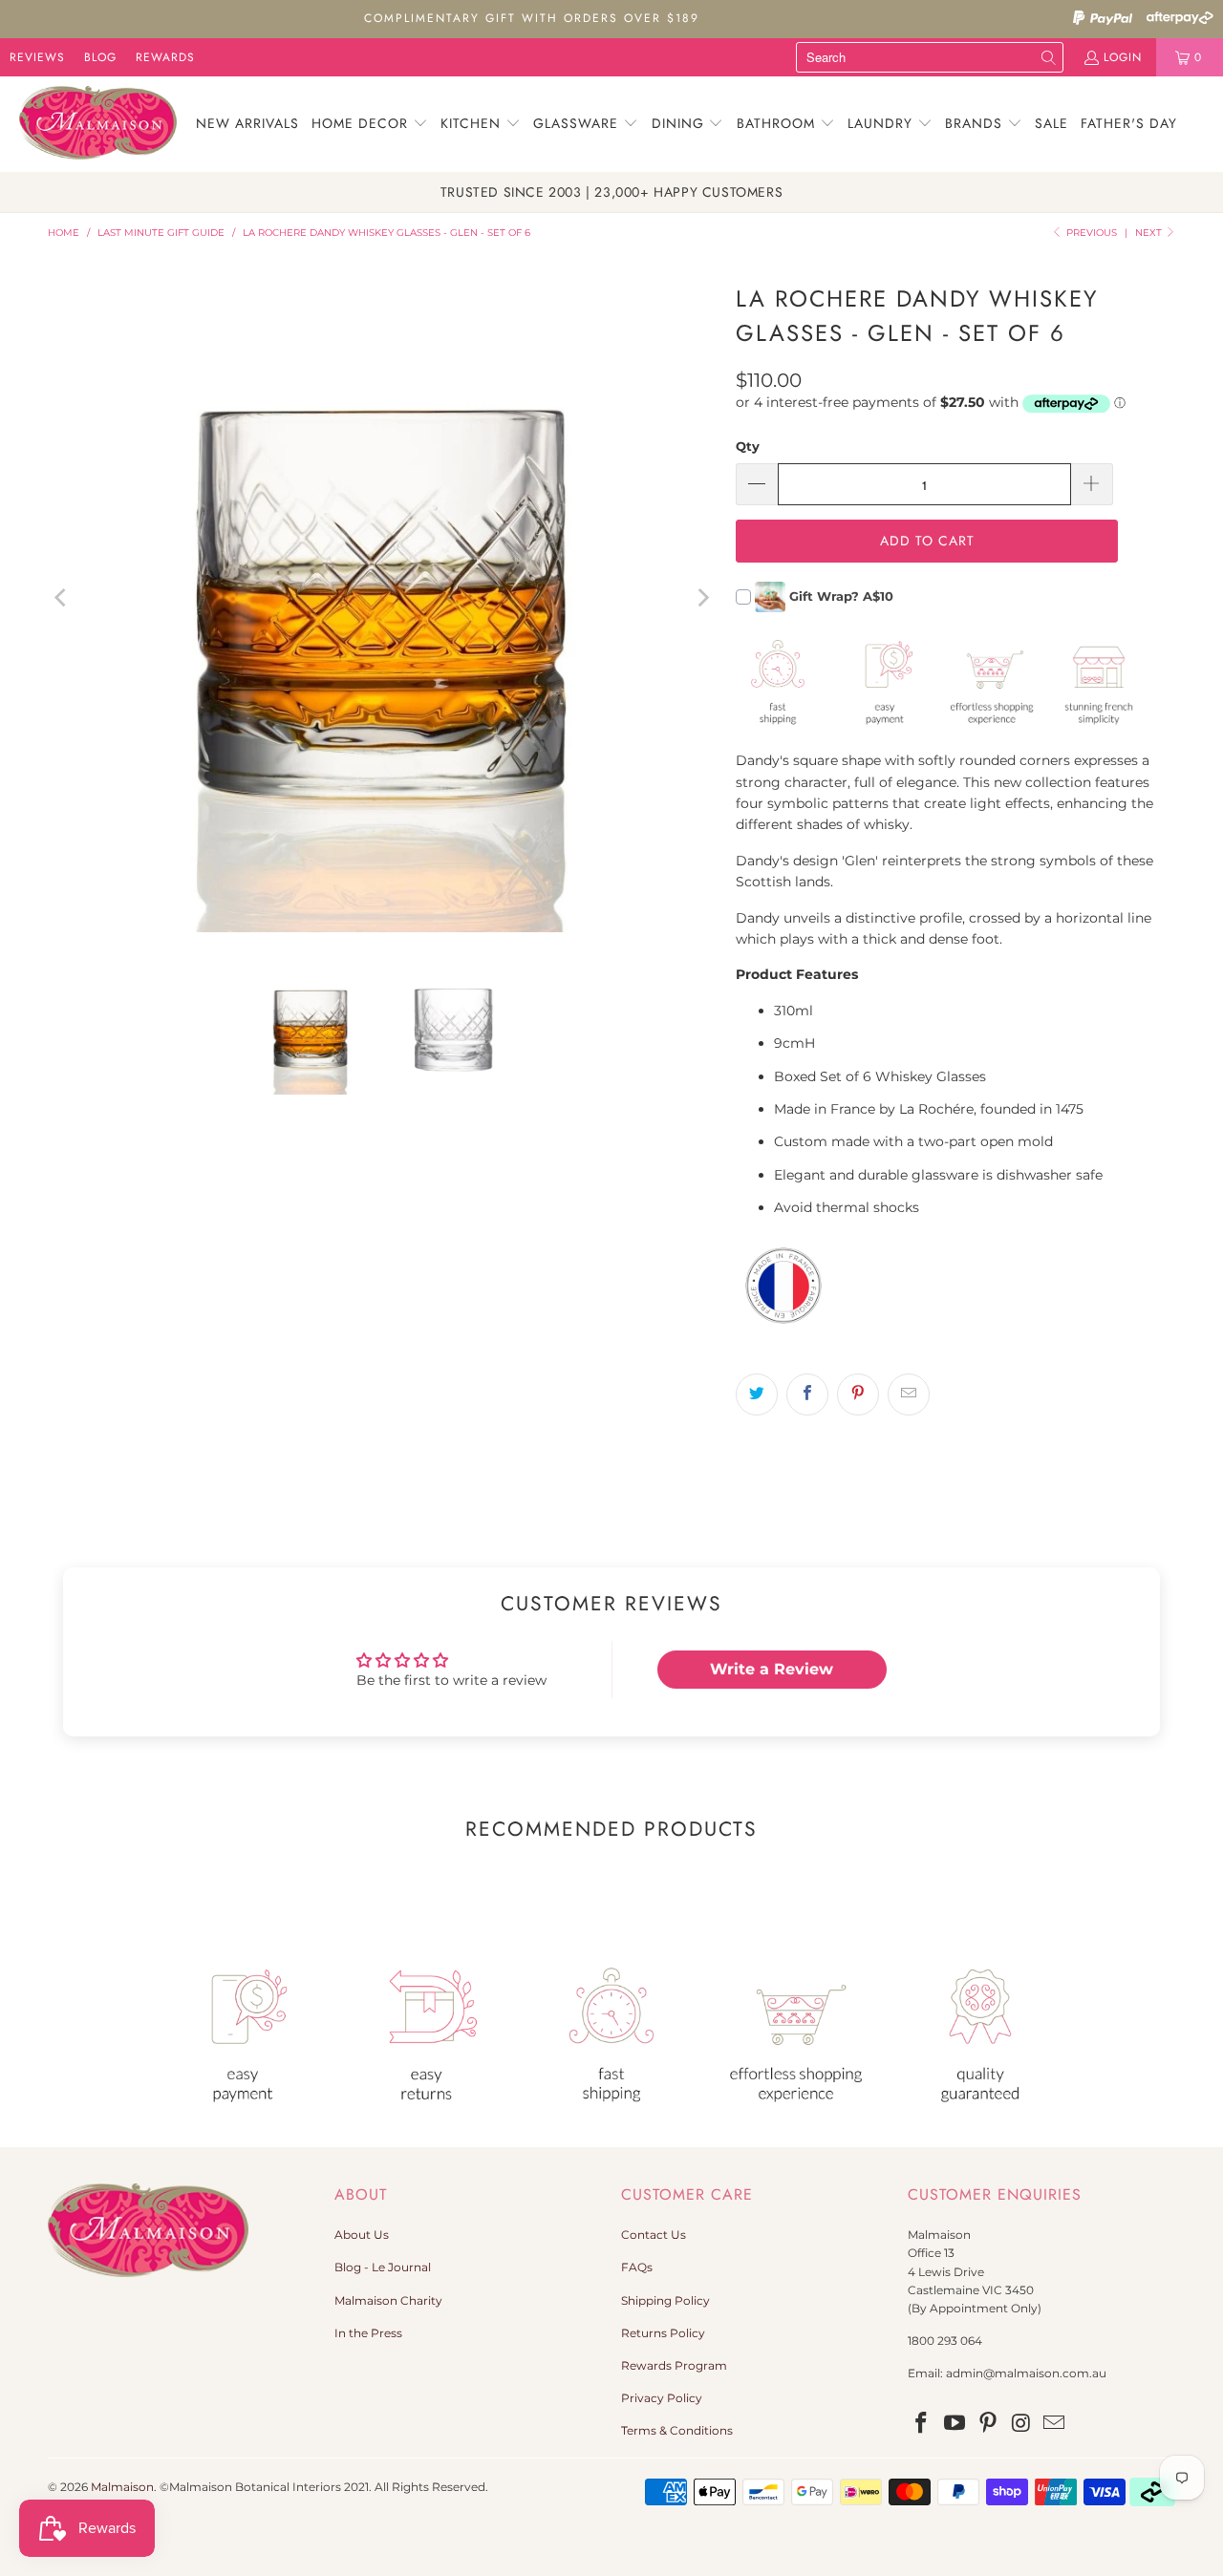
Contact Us (654, 2235)
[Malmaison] (98, 124)
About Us (362, 2235)
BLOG (100, 57)
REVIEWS (37, 57)
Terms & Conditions (677, 2430)
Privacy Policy (662, 2398)
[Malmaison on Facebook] (922, 2424)
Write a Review (772, 1669)
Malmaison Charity (388, 2300)
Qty (748, 446)
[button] (370, 124)
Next (1150, 233)
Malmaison (122, 2487)
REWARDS (165, 57)
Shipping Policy (665, 2300)
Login (1123, 57)
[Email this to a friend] (909, 1394)
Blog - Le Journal (383, 2267)
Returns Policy (663, 2333)
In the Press (368, 2333)
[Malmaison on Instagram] (1021, 2424)
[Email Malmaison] (1055, 2424)
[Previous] (62, 598)
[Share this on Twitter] (757, 1394)
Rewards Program (674, 2365)
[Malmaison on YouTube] (955, 2424)
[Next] (702, 598)
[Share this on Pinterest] (858, 1394)
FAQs (637, 2267)
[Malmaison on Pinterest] (988, 2424)
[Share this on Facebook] (807, 1394)
